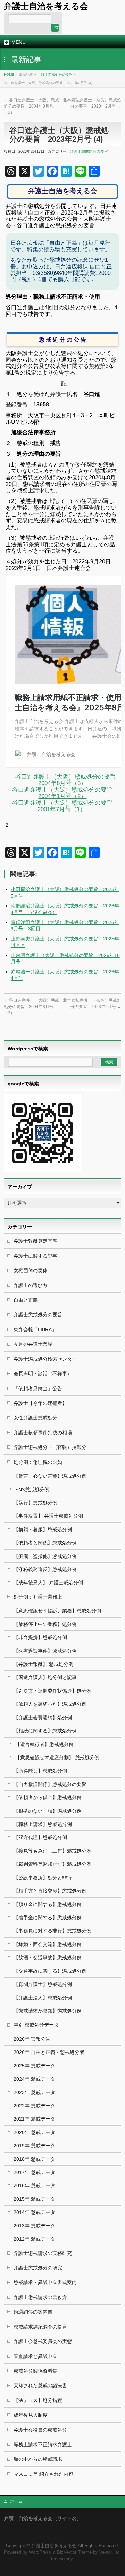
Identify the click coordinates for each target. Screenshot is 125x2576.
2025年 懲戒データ (34, 2066)
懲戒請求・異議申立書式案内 (45, 2282)
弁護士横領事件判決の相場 (43, 1433)
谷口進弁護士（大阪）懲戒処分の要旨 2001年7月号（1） (65, 806)
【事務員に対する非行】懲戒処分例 (52, 1931)
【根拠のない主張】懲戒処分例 (48, 1811)
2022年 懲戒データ (34, 2106)
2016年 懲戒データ (34, 2185)
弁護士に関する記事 (35, 1256)
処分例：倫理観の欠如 (38, 1462)
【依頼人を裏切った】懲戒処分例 (50, 1704)
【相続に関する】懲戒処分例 (45, 1731)
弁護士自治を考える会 (46, 6)
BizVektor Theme (74, 2552)
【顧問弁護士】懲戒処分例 (43, 1984)
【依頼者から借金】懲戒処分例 (48, 1797)
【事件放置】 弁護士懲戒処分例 (48, 1516)
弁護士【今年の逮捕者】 (40, 1403)
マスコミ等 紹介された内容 (43, 2474)
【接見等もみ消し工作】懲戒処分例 (52, 1851)
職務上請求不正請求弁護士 (43, 2444)
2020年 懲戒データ (34, 2132)
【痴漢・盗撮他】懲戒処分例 (45, 1556)
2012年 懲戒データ (34, 2239)
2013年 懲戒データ (34, 2226)
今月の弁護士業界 (33, 1344)
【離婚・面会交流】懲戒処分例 (48, 1944)
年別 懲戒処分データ (36, 2025)
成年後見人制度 (31, 2415)
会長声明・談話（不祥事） (43, 1374)
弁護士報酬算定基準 (35, 1241)
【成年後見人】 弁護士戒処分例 (48, 1583)
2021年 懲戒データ (34, 2119)
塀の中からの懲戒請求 (38, 2459)
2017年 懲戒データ (34, 2172)
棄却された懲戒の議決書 (40, 2385)
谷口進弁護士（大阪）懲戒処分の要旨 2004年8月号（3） (31, 106)
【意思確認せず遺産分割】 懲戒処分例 (57, 1757)
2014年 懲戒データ (34, 2212)
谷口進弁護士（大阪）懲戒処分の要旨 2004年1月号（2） (65, 793)
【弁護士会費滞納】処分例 (43, 1718)
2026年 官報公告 (32, 2039)
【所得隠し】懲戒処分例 (40, 1771)
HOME (9, 74)
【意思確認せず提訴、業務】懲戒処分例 (57, 1611)
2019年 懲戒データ (34, 2146)
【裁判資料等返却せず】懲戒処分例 (52, 1864)
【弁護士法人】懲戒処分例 (43, 1998)
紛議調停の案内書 (33, 2312)
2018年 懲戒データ (34, 2159)
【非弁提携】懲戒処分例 (40, 1637)
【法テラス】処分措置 (38, 2400)
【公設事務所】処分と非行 (43, 1878)
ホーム (16, 2501)
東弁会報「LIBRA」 (35, 1329)
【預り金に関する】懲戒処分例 (48, 1904)
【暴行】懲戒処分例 (35, 1503)
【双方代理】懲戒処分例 (40, 1837)
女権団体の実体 (31, 1270)
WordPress (40, 2552)
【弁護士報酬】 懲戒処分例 (43, 1664)
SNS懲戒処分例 (32, 1490)
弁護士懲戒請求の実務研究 (43, 2253)
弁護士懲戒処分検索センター (45, 1359)
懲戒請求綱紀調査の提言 (40, 2327)
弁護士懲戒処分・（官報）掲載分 (50, 1447)
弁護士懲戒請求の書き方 (40, 2297)
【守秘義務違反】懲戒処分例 (45, 1569)
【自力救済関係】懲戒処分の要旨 (50, 1784)
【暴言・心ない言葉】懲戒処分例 (50, 1476)
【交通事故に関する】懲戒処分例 (50, 1971)
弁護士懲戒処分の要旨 (55, 74)
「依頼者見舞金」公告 (38, 1388)
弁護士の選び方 (31, 1285)
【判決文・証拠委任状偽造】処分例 (52, 1691)
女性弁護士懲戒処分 (35, 1418)
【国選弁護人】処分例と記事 (45, 1677)
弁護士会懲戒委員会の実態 (43, 2341)
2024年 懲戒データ (34, 2079)
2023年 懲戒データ (34, 2092)
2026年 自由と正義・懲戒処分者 (49, 2052)
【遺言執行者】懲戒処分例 (44, 1744)
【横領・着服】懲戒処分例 (43, 1529)
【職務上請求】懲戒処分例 (43, 1824)
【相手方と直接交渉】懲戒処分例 (50, 1891)
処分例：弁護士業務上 (38, 1597)
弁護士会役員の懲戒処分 (40, 2430)
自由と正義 (26, 1300)
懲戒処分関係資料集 (35, 2371)
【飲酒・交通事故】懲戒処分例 (48, 1957)
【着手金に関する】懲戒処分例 (48, 1918)
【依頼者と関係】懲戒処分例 (45, 1543)
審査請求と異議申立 (35, 2356)
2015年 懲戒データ (34, 2199)
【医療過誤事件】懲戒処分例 (45, 1651)
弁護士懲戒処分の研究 (38, 2268)
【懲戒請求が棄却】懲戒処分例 (48, 2011)
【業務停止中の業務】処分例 (45, 1624)
